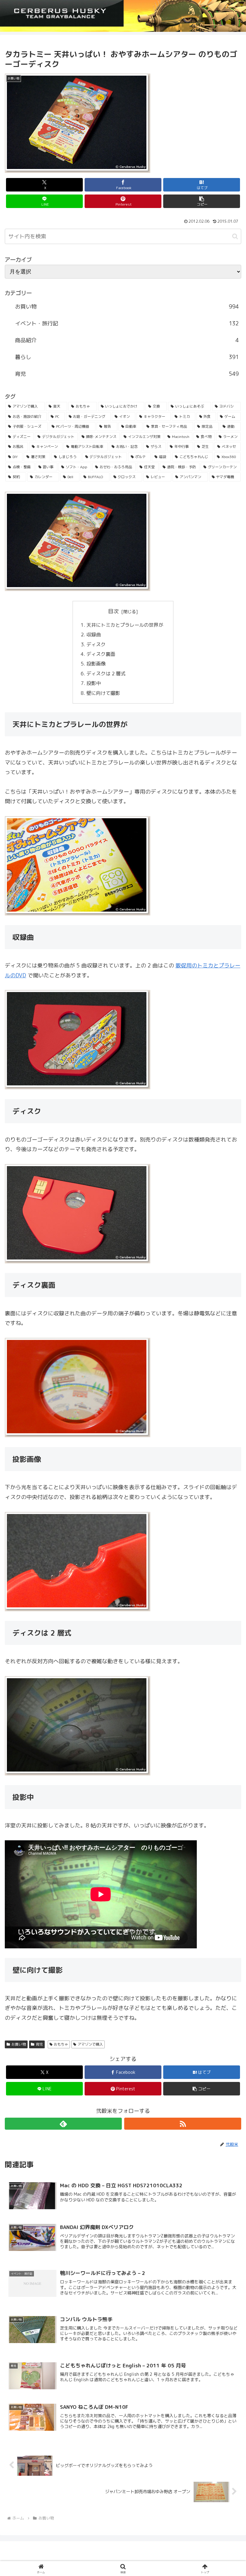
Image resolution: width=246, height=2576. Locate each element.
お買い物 (19, 2044)
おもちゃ (61, 2044)
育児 (39, 2044)
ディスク (97, 644)
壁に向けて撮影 (104, 693)
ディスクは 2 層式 (106, 674)
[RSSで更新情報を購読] (183, 2124)
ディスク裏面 (101, 654)
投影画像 (97, 664)
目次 (113, 611)
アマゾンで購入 (90, 2044)
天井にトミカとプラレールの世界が (125, 625)
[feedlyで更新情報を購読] (63, 2124)
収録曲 (94, 635)
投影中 (94, 683)
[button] (202, 201)
